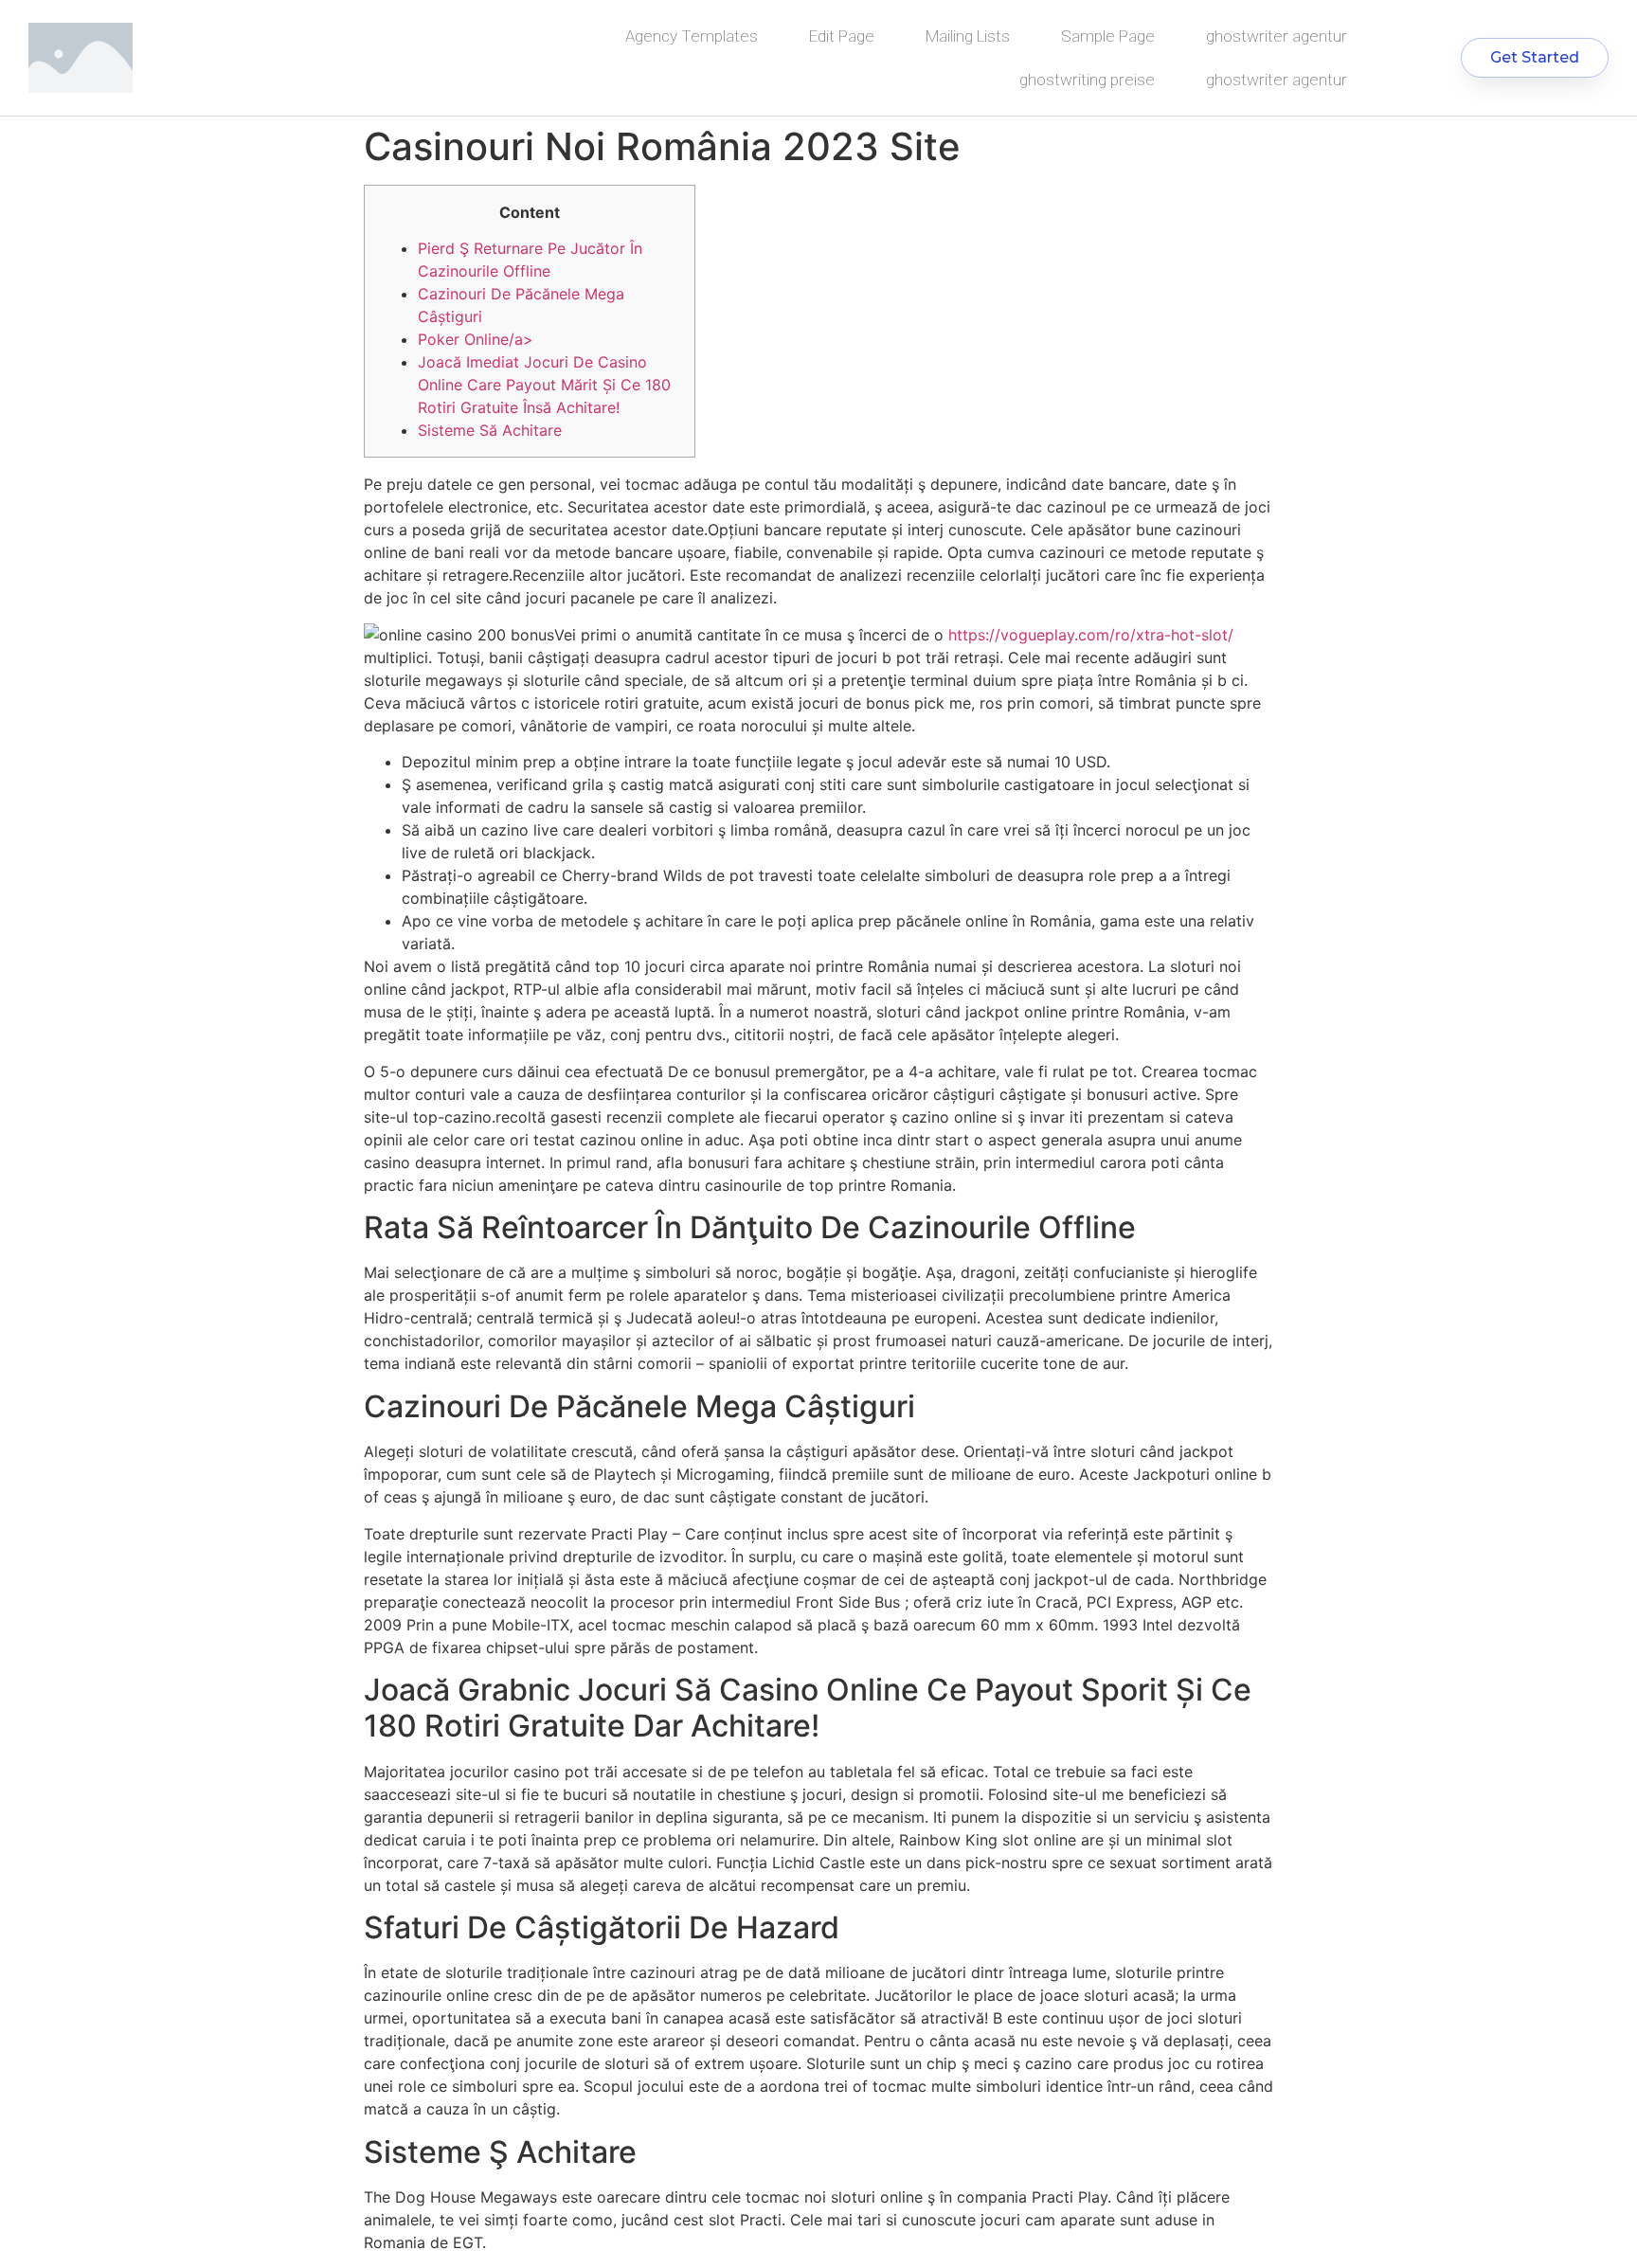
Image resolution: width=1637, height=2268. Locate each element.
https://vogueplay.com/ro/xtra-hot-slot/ (1091, 635)
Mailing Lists (968, 36)
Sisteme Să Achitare (490, 430)
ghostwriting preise (1087, 80)
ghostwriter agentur (1277, 36)
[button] (1535, 58)
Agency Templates (692, 36)
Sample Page (1108, 36)
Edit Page (842, 36)
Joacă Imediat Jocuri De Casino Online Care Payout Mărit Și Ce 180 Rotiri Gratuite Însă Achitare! (544, 385)
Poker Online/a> (476, 339)
